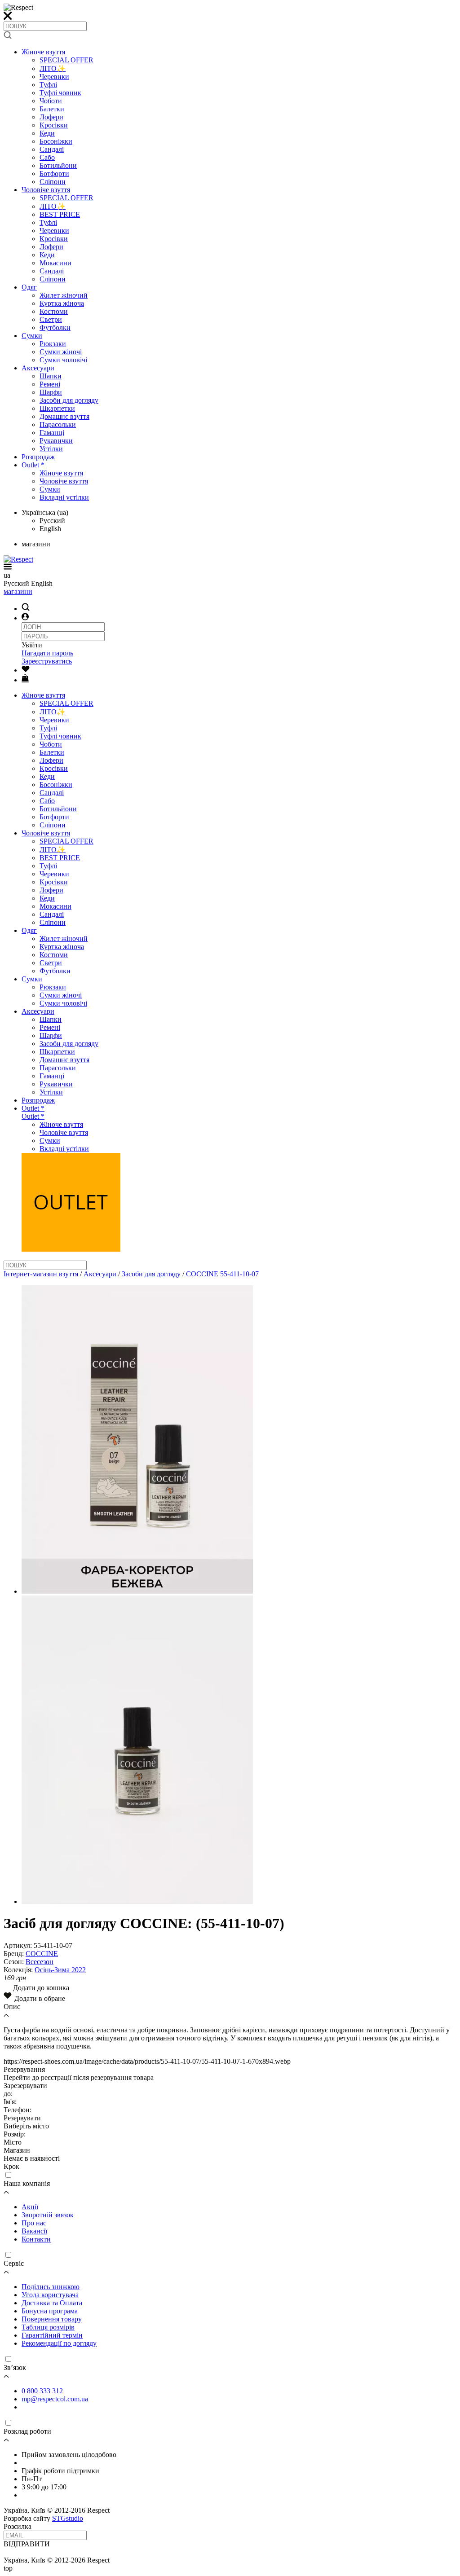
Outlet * (33, 465)
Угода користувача (50, 2295)
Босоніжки (56, 141)
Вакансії (34, 2231)
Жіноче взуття (43, 52)
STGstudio (68, 2518)
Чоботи (51, 101)
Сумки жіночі (61, 352)
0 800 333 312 (42, 2391)
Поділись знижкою (51, 2287)
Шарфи (51, 392)
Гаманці (52, 433)
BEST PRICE (60, 214)
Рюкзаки (53, 344)
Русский (52, 521)
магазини (18, 591)
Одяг (29, 287)
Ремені (50, 384)
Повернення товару (52, 2319)
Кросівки (54, 125)
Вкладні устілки (64, 497)
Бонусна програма (50, 2311)
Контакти (36, 2239)
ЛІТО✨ (53, 68)
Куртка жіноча (62, 303)
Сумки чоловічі (63, 360)
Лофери (51, 117)
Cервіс (14, 2263)
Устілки (51, 449)
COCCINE (42, 1954)
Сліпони (53, 182)
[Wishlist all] (26, 670)
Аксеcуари (38, 368)
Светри (51, 319)
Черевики (54, 77)
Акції (30, 2207)
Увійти (32, 645)
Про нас (34, 2223)
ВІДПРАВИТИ (27, 2544)
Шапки (51, 376)
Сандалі (52, 149)
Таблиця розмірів (48, 2327)
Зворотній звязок (48, 2215)
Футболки (55, 327)
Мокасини (55, 263)
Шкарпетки (57, 408)
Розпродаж (38, 457)
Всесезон (40, 1962)
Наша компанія (27, 2183)
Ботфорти (54, 174)
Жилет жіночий (64, 295)
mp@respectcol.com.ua (55, 2399)
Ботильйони (58, 165)
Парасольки (58, 424)
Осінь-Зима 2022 (60, 1970)
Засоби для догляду (69, 400)
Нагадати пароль (47, 653)
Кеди (47, 133)
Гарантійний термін (52, 2335)
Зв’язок (15, 2367)
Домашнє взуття (64, 416)
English (50, 529)
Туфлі (48, 85)
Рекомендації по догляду (59, 2343)
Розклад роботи (27, 2431)
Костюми (54, 311)
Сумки (32, 336)
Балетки (52, 109)
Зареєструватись (47, 661)
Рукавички (56, 441)
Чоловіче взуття (46, 190)
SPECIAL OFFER (66, 60)
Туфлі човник (60, 93)
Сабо (47, 157)
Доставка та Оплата (52, 2303)
